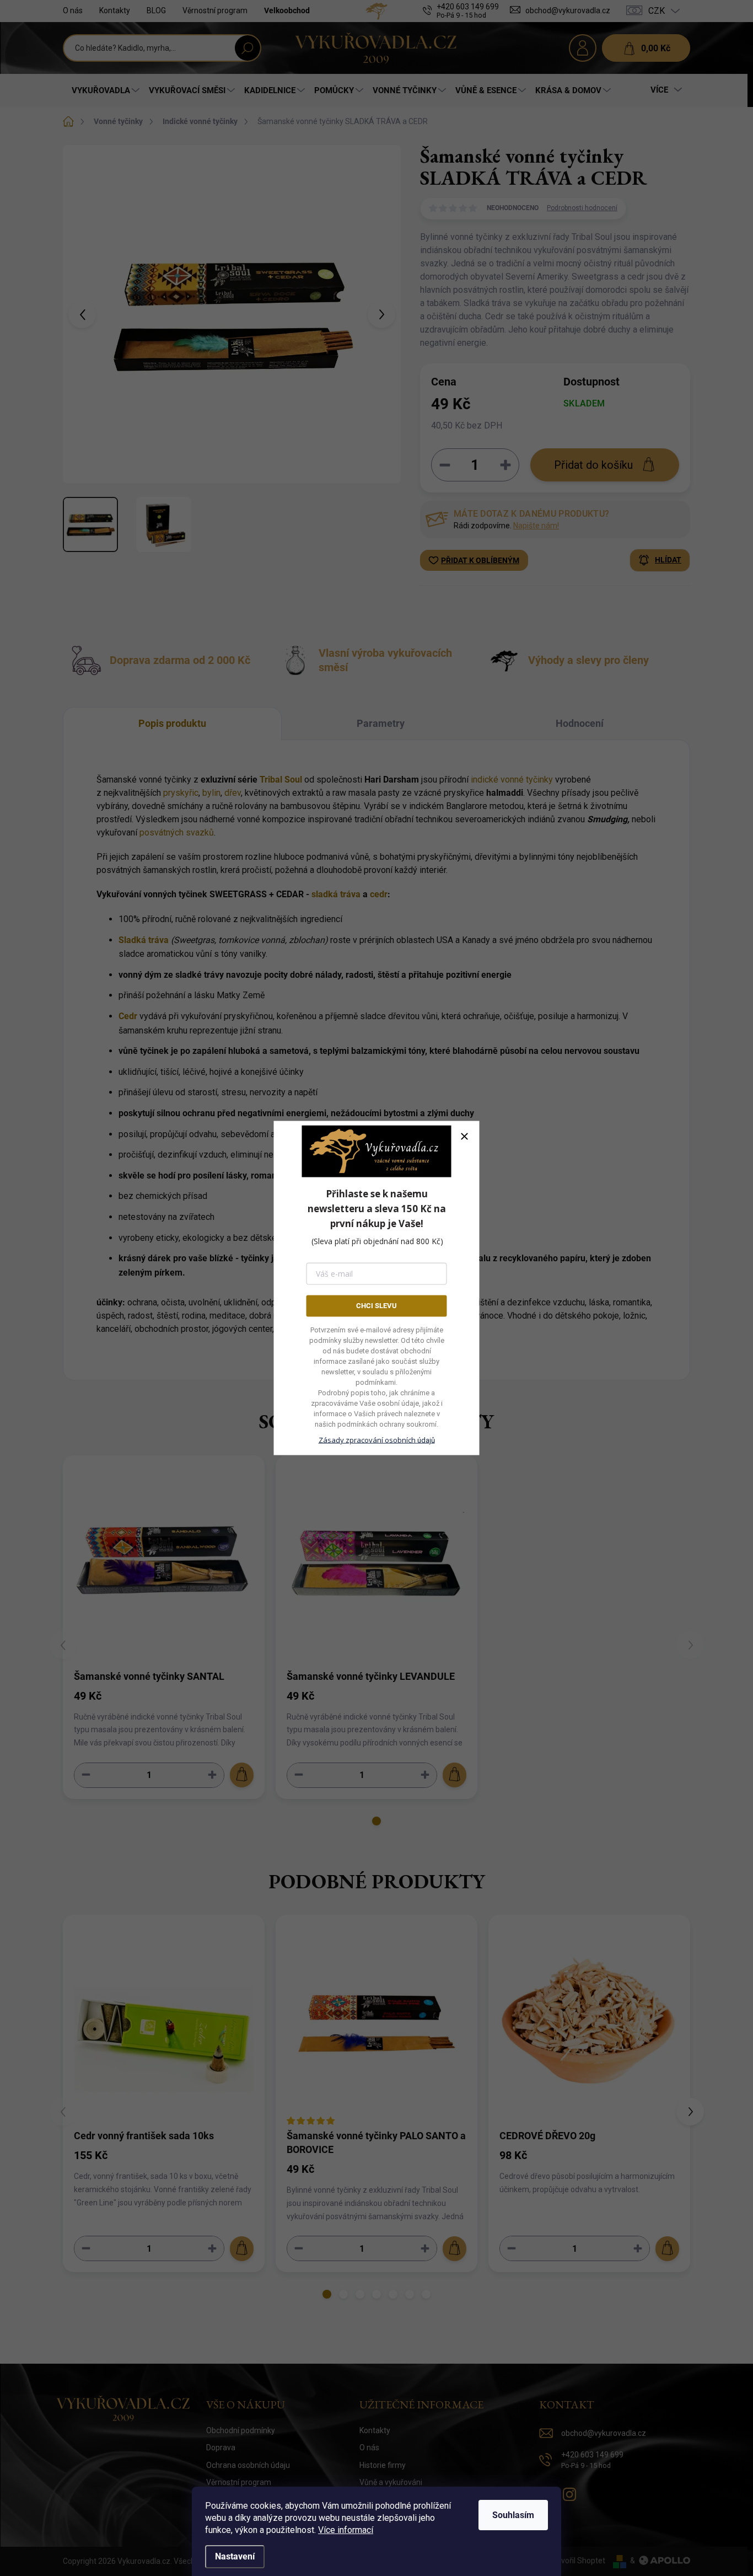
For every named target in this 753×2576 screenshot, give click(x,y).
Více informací (346, 2530)
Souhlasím (513, 2515)
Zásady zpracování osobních (377, 1439)
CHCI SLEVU (376, 1306)
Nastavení (235, 2556)
